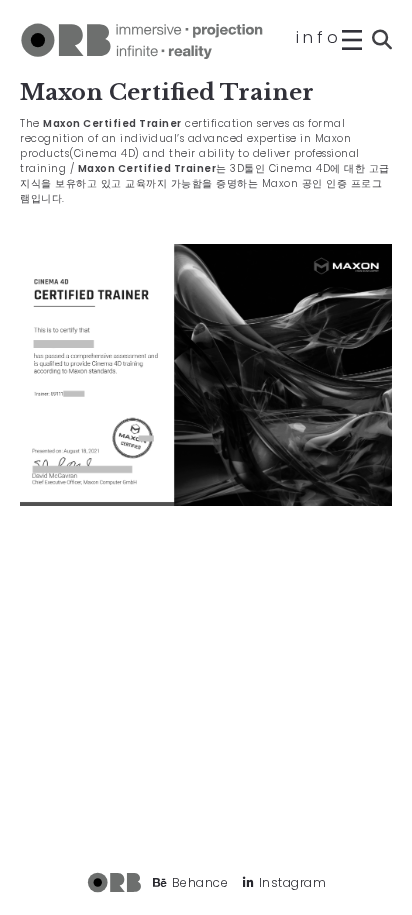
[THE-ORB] (143, 40)
